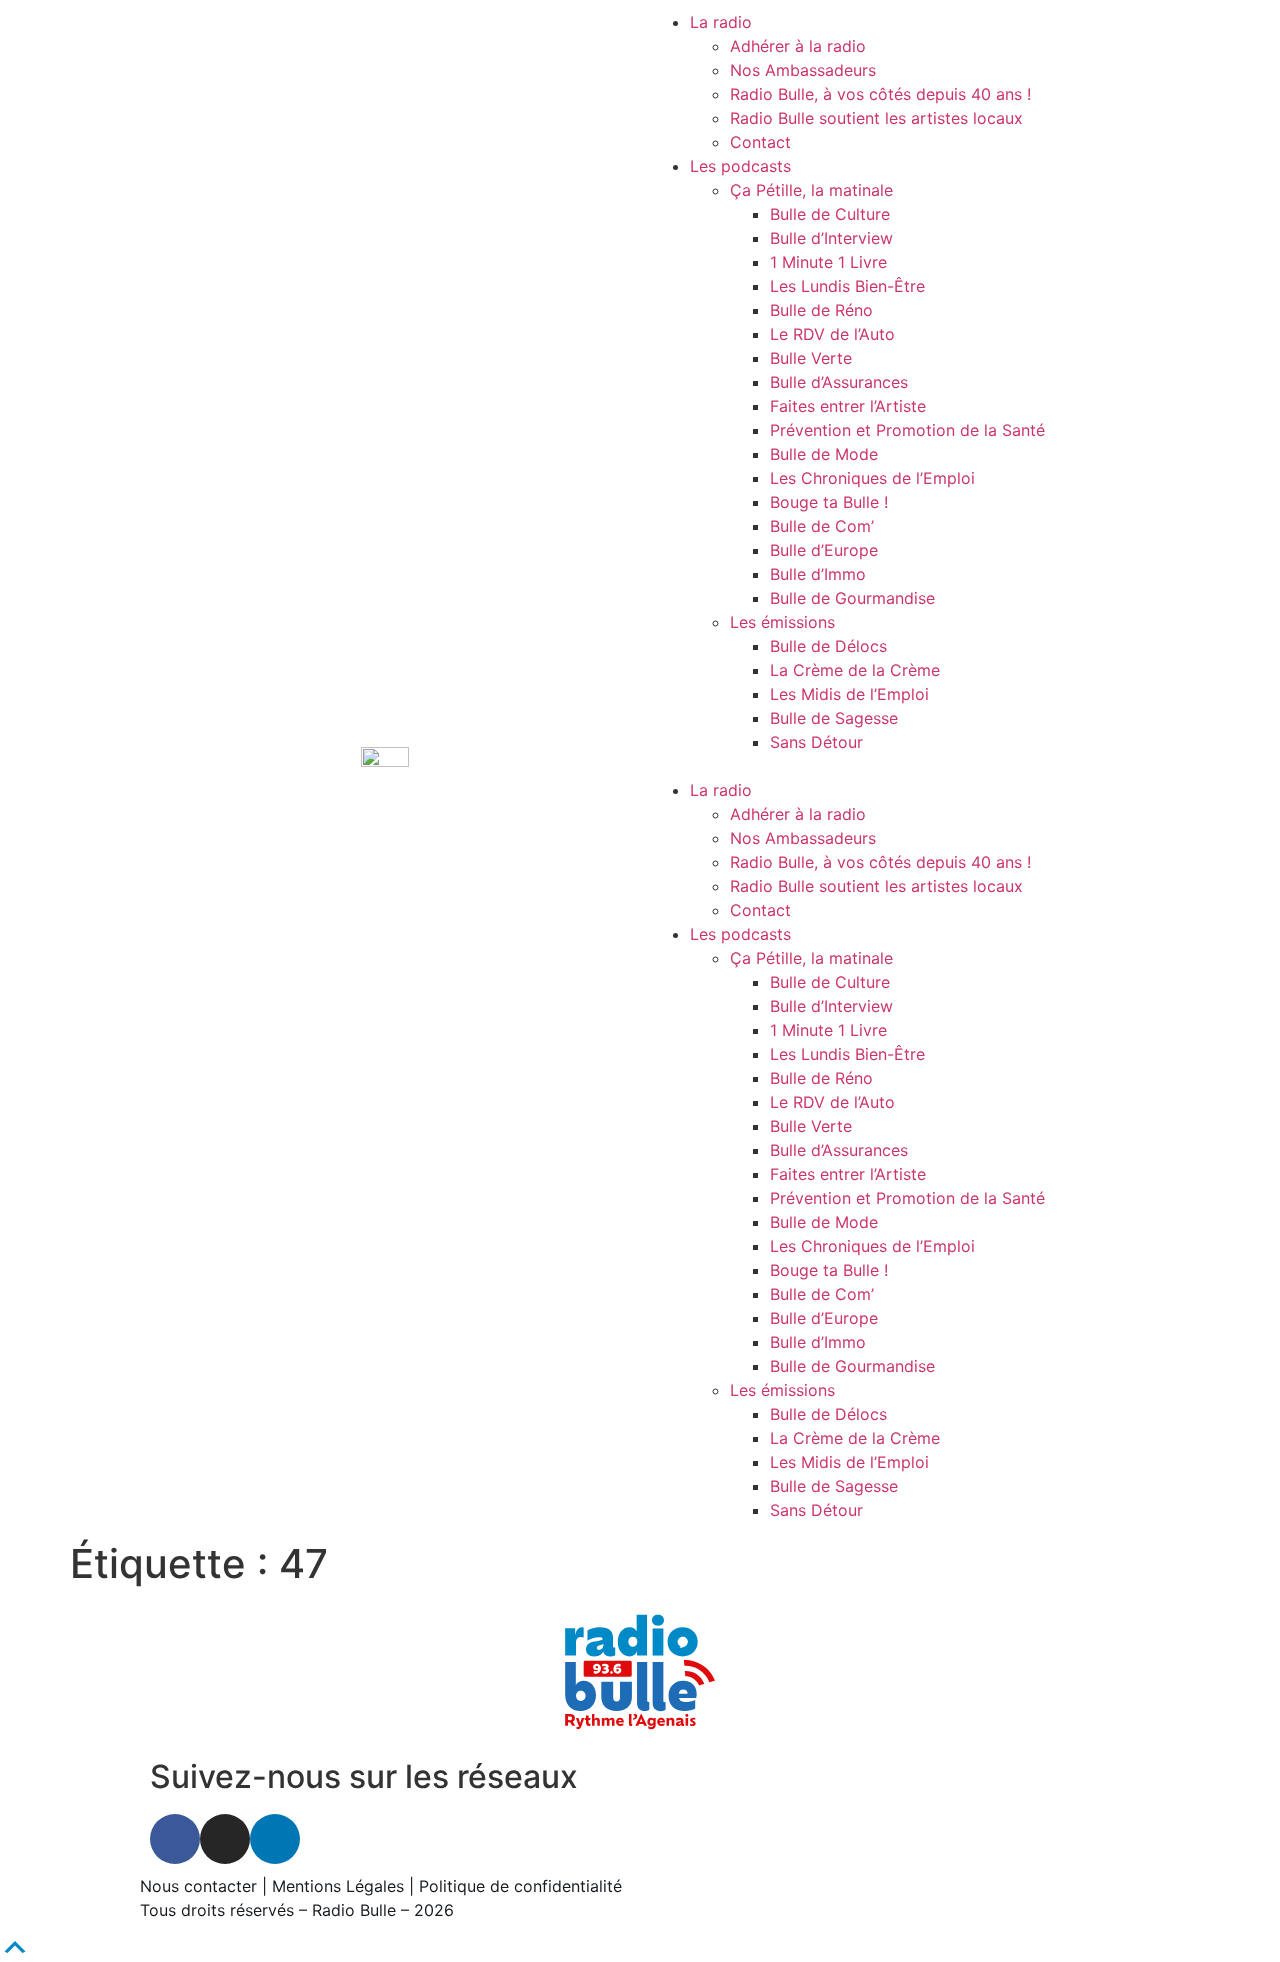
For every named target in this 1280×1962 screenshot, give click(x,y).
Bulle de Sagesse (834, 718)
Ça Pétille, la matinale (811, 190)
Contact (760, 142)
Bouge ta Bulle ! (829, 502)
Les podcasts (740, 166)
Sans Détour (816, 742)
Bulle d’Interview (831, 238)
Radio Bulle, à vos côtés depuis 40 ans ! (880, 94)
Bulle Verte (811, 358)
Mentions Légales (338, 1886)
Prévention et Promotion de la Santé (907, 430)
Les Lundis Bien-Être (847, 286)
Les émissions (782, 622)
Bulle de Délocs (828, 646)
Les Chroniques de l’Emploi (872, 478)
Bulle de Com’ (822, 526)
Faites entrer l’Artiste (848, 406)
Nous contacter (198, 1886)
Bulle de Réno (821, 310)
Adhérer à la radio (798, 46)
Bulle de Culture (830, 214)
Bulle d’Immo (818, 574)
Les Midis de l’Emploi (849, 694)
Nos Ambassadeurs (803, 70)
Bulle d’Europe (824, 550)
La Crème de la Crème (855, 670)
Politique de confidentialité (520, 1886)
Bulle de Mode (824, 454)
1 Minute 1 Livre (828, 262)
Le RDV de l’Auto (832, 334)
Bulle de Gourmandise (852, 598)
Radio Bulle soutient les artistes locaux (876, 118)
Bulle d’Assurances (839, 382)
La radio (721, 22)
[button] (895, 766)
